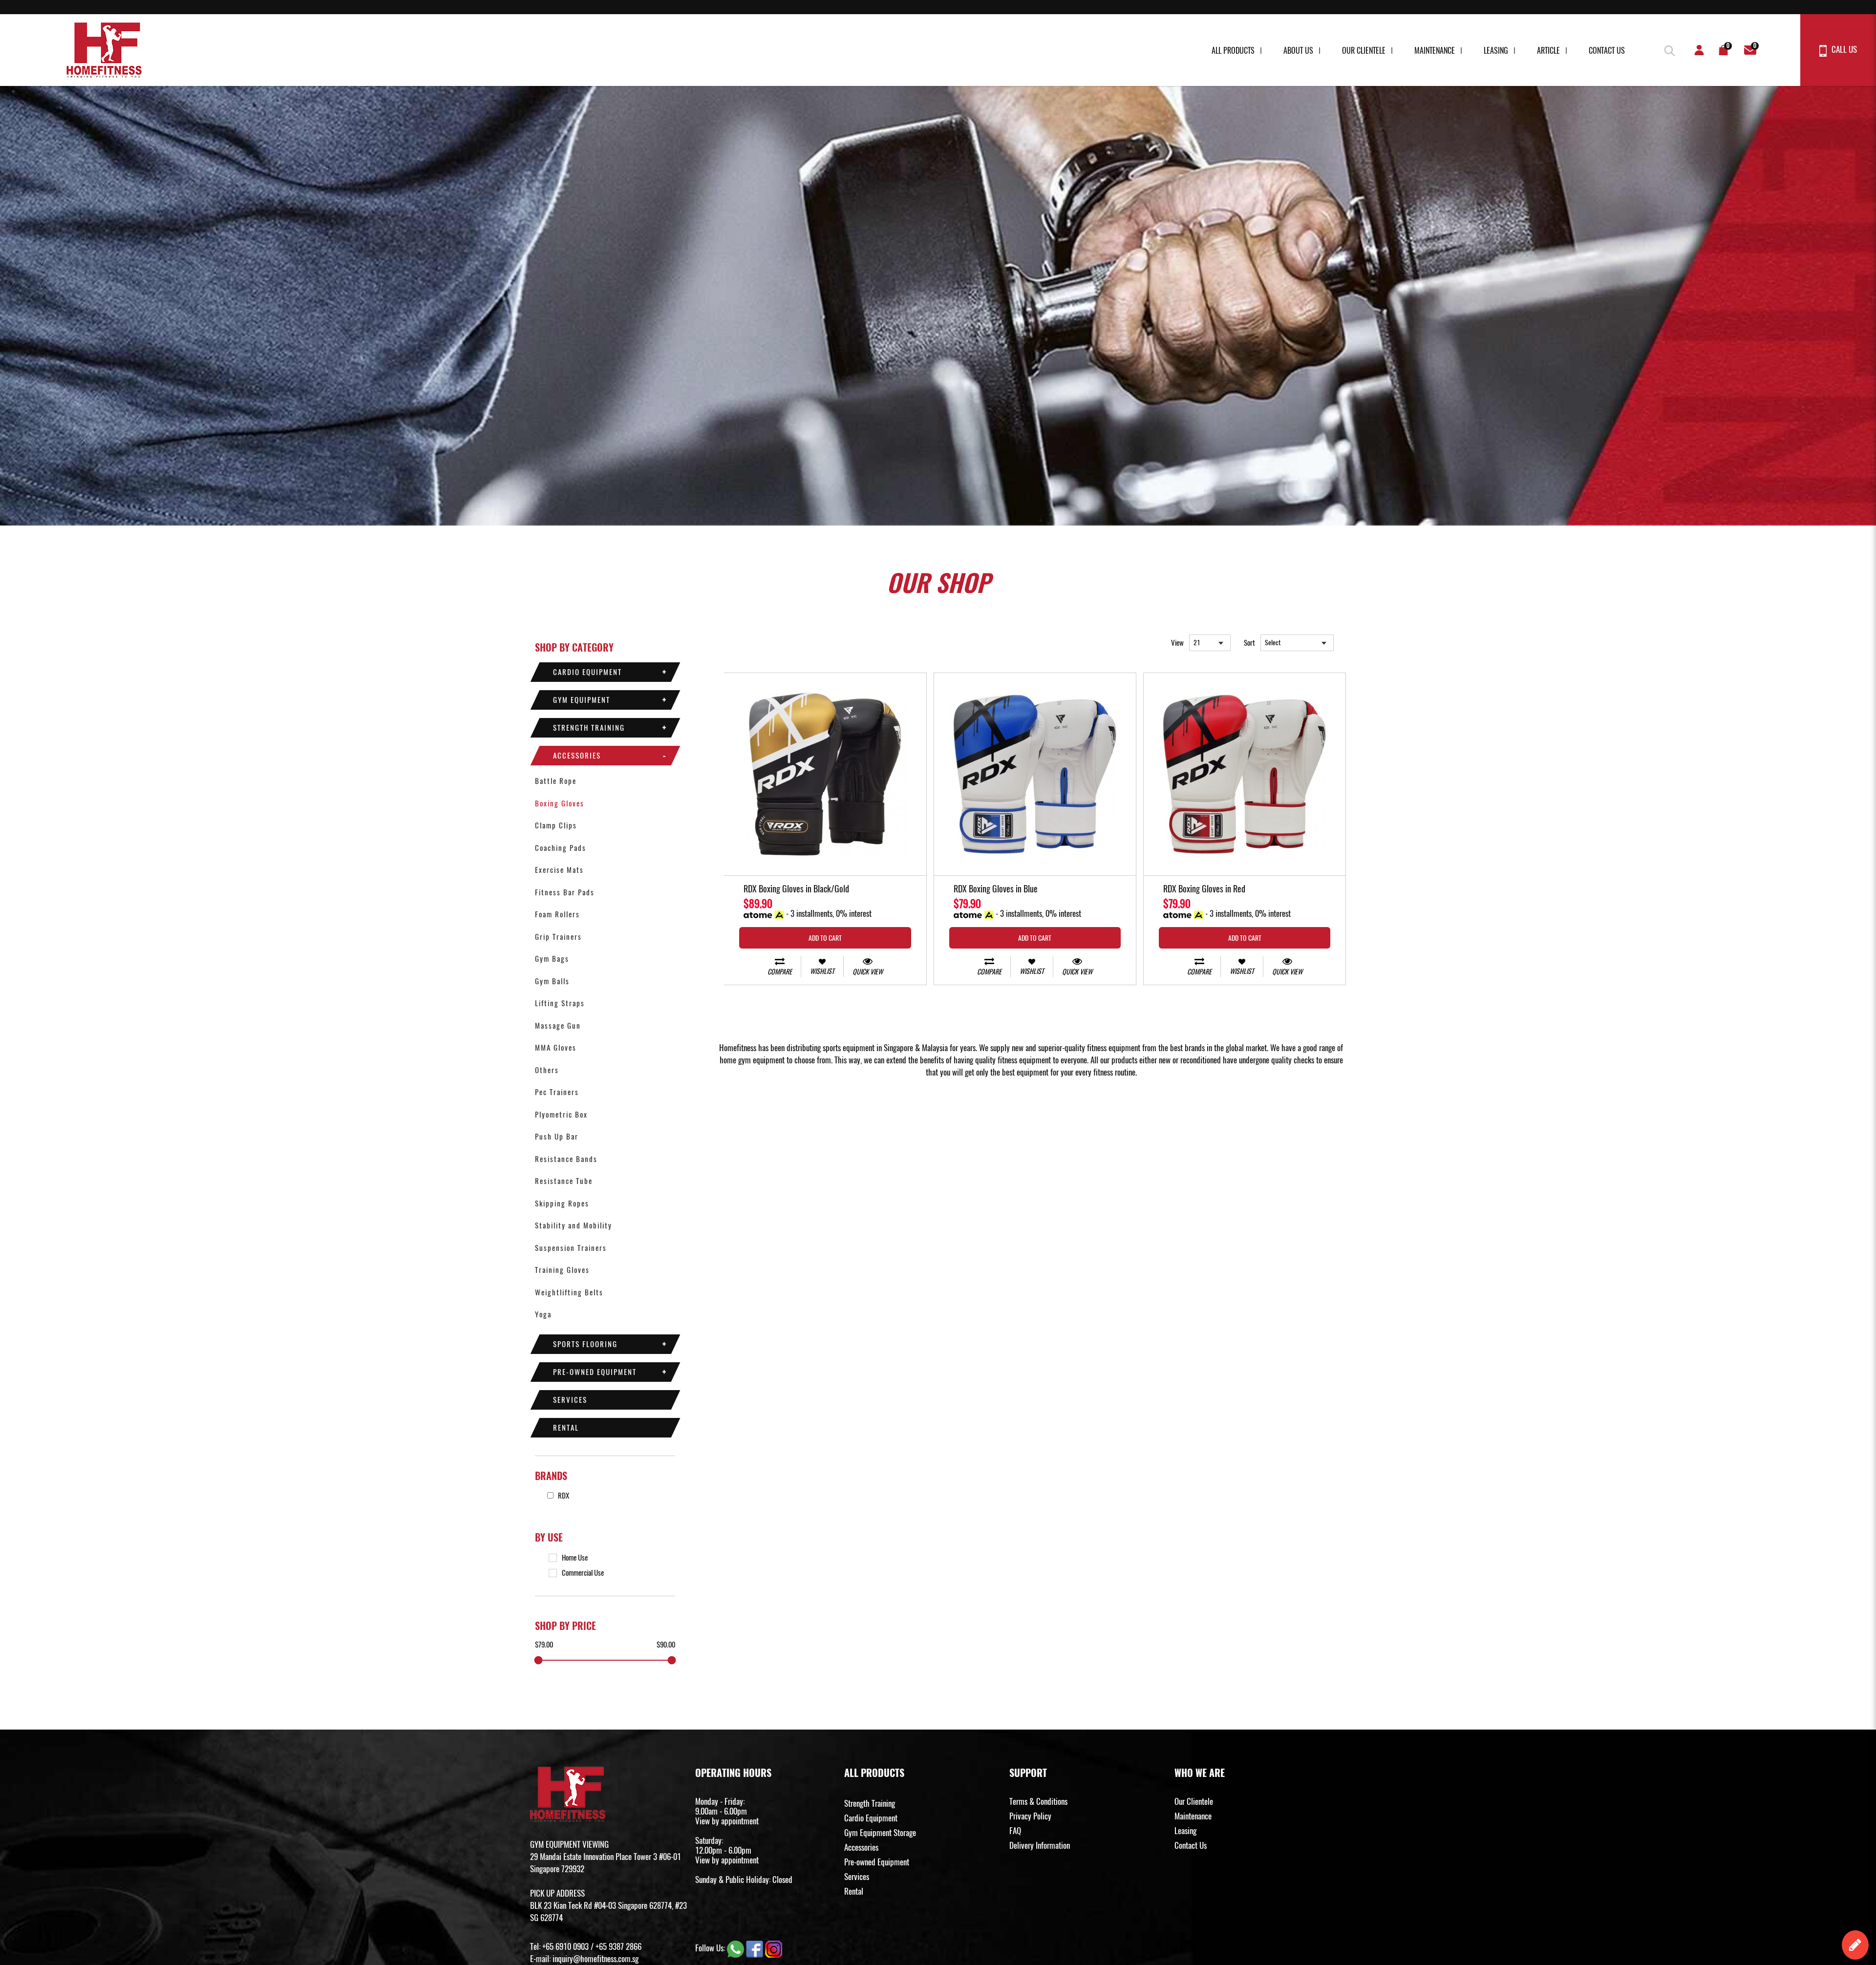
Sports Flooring (585, 1344)
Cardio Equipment (587, 672)
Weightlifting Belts (569, 1292)
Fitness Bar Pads (565, 892)
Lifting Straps (560, 1003)
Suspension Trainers (571, 1248)
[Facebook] (756, 1948)
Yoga (543, 1314)
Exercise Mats (559, 870)
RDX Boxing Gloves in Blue (996, 889)
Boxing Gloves (560, 803)
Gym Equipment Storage (880, 1833)
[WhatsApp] (736, 1948)
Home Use (575, 1558)
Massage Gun (558, 1026)
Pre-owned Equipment (595, 1372)
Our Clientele (1364, 51)
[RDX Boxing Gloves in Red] (1245, 774)
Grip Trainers (558, 937)
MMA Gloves (556, 1048)
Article (1548, 51)
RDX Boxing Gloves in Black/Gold (796, 889)
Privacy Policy (1030, 1816)
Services (570, 1400)
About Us (1298, 51)
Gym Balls (552, 981)
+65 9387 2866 (618, 1946)
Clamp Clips (556, 825)
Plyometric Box (561, 1115)
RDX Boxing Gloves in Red (1204, 889)
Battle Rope (556, 781)
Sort (1249, 643)
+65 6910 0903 (565, 1946)
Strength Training (589, 728)
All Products (1233, 51)
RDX (563, 1496)
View (1177, 643)
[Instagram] (774, 1948)
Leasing (1496, 51)
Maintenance (1435, 51)
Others (547, 1070)
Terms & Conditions (1038, 1801)
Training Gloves (562, 1270)
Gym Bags (552, 959)
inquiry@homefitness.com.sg (596, 1959)
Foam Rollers (557, 914)
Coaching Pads (561, 848)
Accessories (577, 756)
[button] (1668, 49)
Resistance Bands (566, 1159)
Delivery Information (1040, 1845)
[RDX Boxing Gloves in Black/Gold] (825, 774)
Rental (566, 1428)
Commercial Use (583, 1573)
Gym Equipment (582, 700)
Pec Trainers (557, 1092)
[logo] (104, 50)
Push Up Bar (557, 1137)
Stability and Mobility (574, 1225)
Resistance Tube (564, 1181)
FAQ (1015, 1831)
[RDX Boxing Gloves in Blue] (1035, 774)
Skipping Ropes (562, 1204)
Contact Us (1607, 51)
